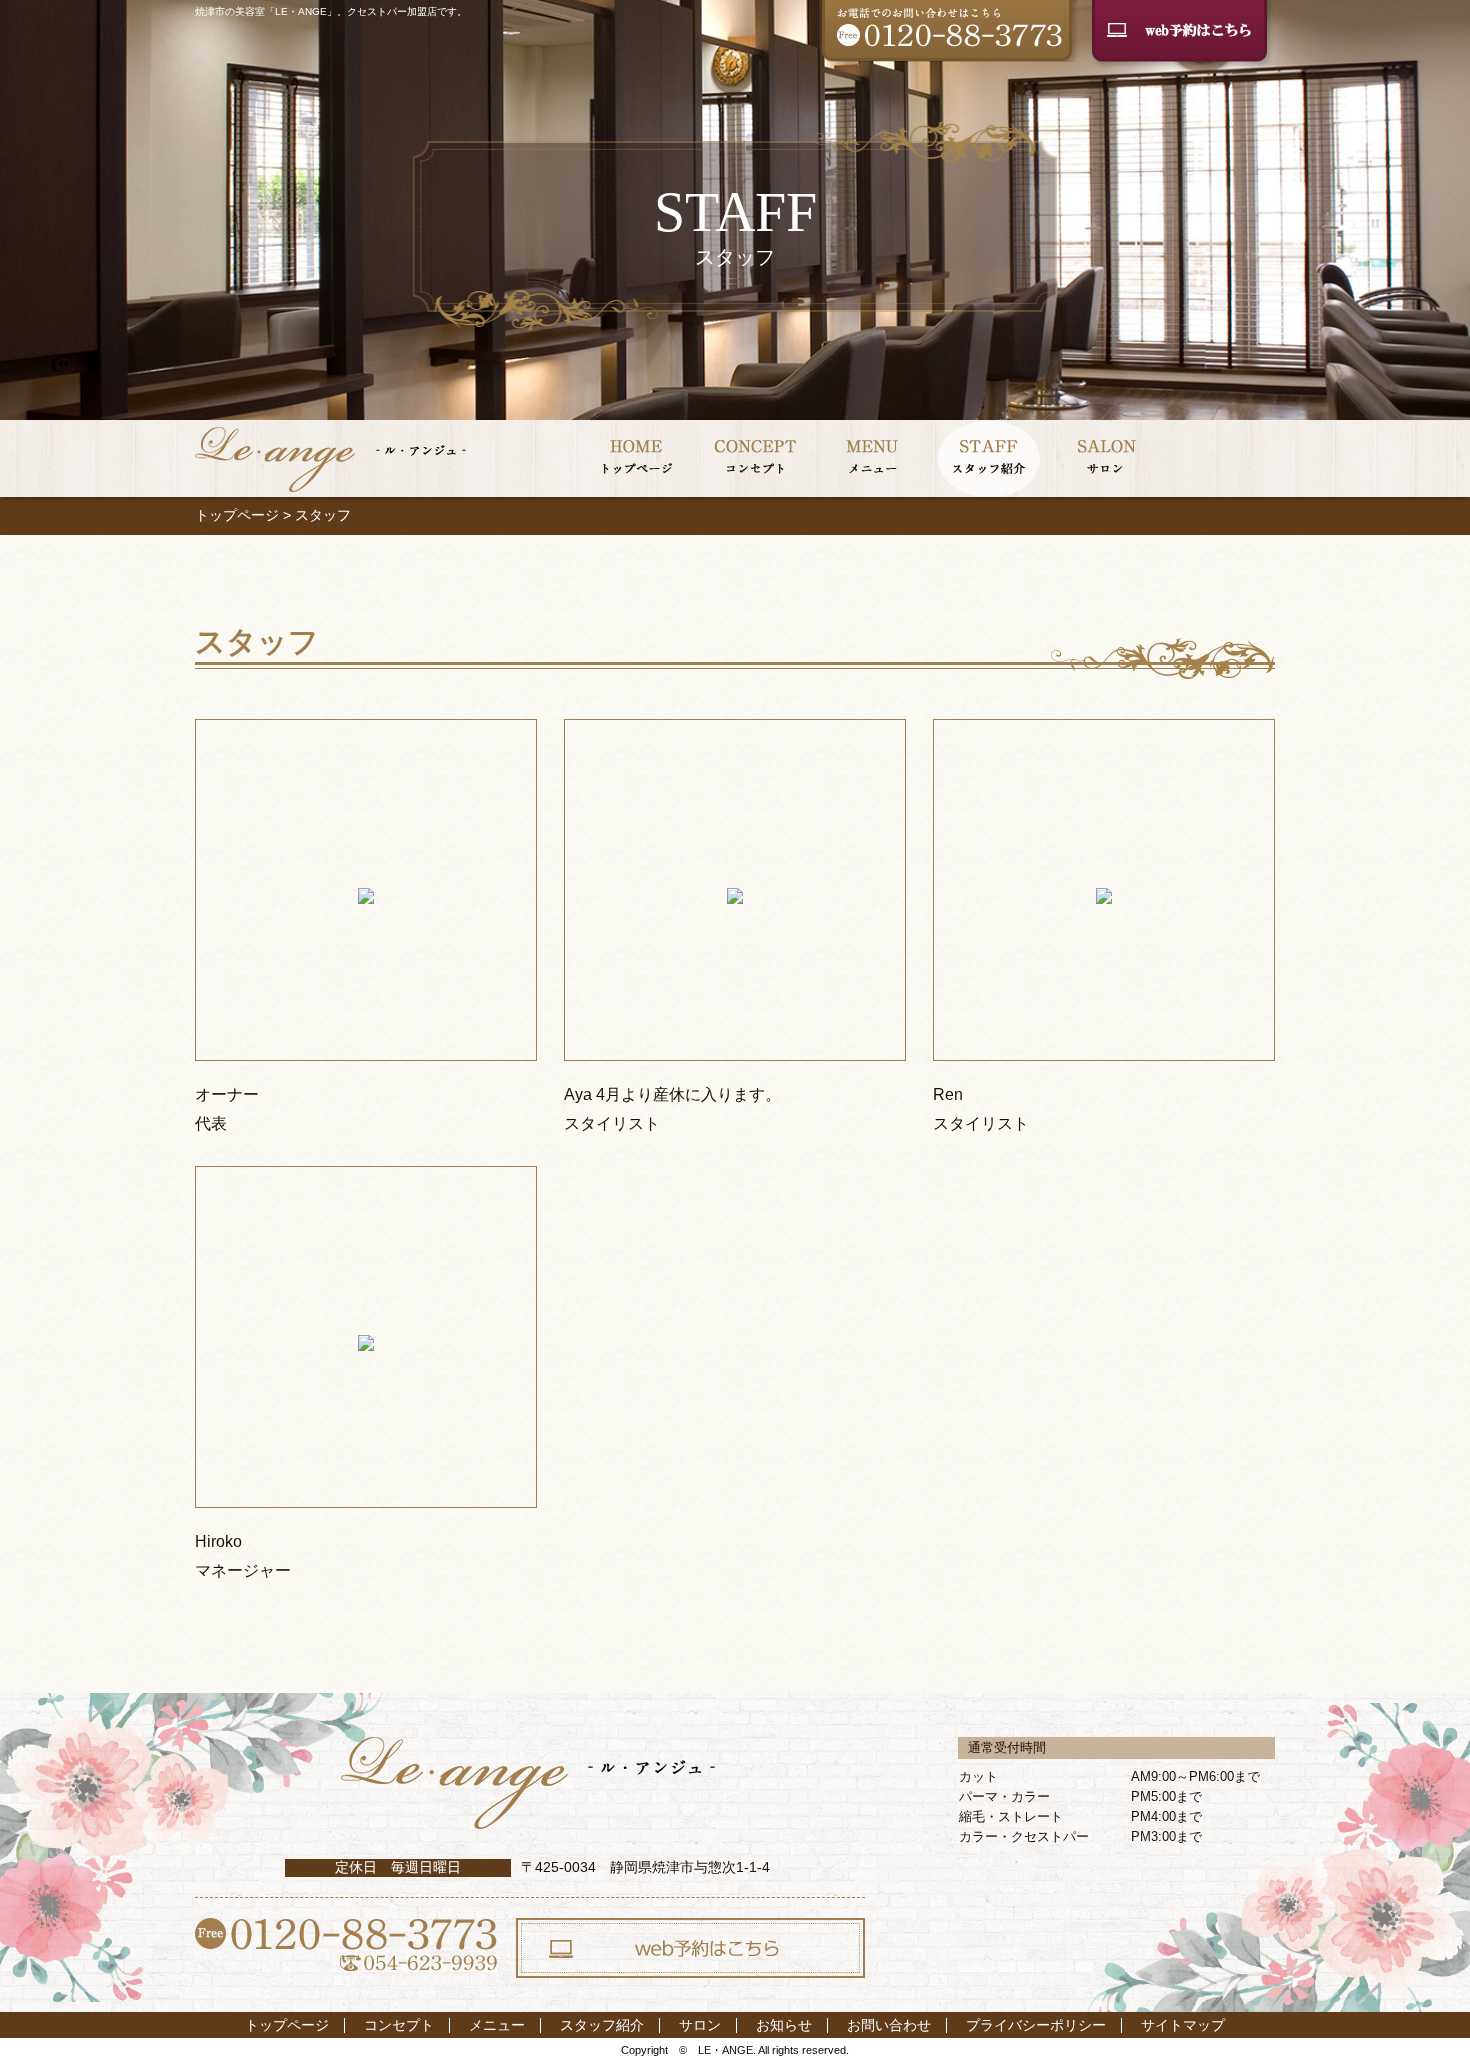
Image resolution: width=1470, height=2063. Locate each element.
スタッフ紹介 (602, 2025)
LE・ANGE (725, 2050)
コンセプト (399, 2025)
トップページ (237, 515)
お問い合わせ (889, 2025)
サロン (700, 2025)
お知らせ (784, 2025)
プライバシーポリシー (1036, 2025)
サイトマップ (1183, 2025)
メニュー (497, 2025)
